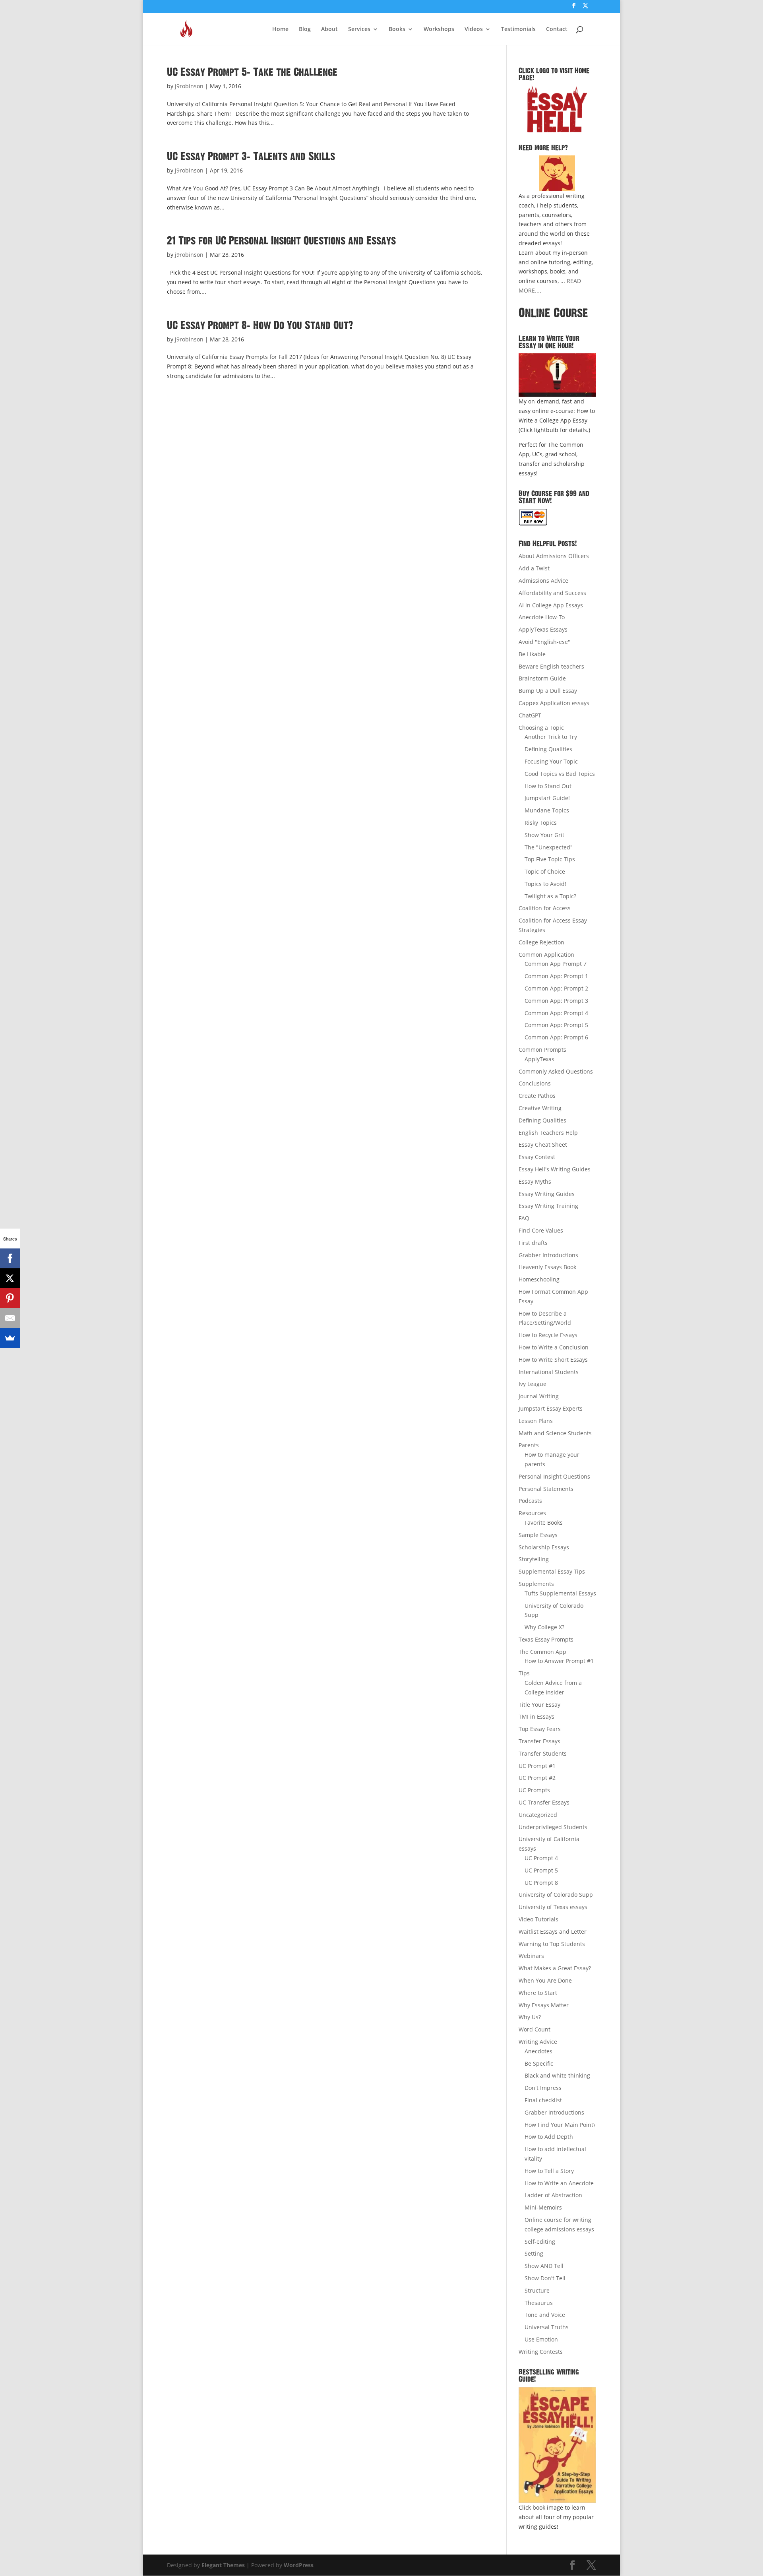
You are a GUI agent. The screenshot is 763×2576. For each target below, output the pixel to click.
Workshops (439, 29)
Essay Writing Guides (547, 1194)
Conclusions (535, 1083)
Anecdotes (538, 2051)
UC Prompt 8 (541, 1883)
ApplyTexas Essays (543, 629)
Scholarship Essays (544, 1547)
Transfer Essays (539, 1741)
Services (359, 29)
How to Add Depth (549, 2137)
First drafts (533, 1243)
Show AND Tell (544, 2266)
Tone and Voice (545, 2315)
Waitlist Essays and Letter (553, 1932)
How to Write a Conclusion (554, 1347)
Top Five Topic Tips (550, 859)
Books (397, 29)
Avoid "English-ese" (544, 642)
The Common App (542, 1652)
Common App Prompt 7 (556, 964)
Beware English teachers (551, 666)
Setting (534, 2253)
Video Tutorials (538, 1919)
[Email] (10, 1318)
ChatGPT (530, 715)
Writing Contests (541, 2352)
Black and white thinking (557, 2075)
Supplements (536, 1584)
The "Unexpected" (549, 847)
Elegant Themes (223, 2565)
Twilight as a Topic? (550, 896)
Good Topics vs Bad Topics (560, 774)
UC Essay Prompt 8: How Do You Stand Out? (260, 326)
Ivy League (533, 1384)
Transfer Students (543, 1753)
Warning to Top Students (552, 1944)
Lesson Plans (536, 1421)
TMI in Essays (536, 1716)
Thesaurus (539, 2303)
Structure (537, 2290)
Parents (529, 1445)
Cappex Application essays (554, 703)
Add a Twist (534, 568)
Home (280, 29)
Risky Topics (541, 823)
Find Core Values (541, 1230)
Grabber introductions (554, 2112)
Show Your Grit (544, 835)
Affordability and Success (552, 593)
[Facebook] (10, 1258)
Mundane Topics (547, 810)
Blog (305, 29)
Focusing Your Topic (551, 761)
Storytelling (534, 1559)
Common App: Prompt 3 (556, 1001)
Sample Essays (538, 1535)
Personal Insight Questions (554, 1476)
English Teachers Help (548, 1133)
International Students (549, 1372)
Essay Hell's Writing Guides (555, 1169)
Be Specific (539, 2063)
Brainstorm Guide (542, 678)
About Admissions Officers (554, 556)
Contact (557, 29)
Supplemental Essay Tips (552, 1571)
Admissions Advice (543, 581)
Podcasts (530, 1501)
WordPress (299, 2565)
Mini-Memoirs (543, 2207)
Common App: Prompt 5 (556, 1025)
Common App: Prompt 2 (556, 988)
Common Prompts (542, 1050)
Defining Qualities (548, 749)
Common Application (546, 955)
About (329, 29)
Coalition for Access (545, 908)
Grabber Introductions (548, 1255)
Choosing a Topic (541, 728)
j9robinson (189, 86)
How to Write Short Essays (553, 1360)
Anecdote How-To (542, 617)
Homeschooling (539, 1279)
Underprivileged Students (553, 1827)
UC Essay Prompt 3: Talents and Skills (251, 157)
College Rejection (541, 942)
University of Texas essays (553, 1907)
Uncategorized (538, 1815)
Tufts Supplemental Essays (560, 1593)
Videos (474, 29)
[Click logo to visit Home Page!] (557, 109)
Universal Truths (547, 2327)
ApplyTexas (539, 1059)
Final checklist (543, 2100)
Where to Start (538, 1993)
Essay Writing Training (548, 1206)
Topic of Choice (545, 871)
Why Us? (530, 2017)
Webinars (531, 1956)
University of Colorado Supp (556, 1895)
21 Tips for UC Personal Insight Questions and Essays (281, 241)
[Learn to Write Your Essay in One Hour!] (557, 375)
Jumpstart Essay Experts (551, 1408)
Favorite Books (544, 1523)
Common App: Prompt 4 (556, 1013)
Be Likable (532, 654)
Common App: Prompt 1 (556, 976)
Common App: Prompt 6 (556, 1037)
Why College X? (544, 1627)
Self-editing (540, 2242)
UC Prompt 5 (541, 1870)
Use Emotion (541, 2339)
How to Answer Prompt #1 (559, 1661)
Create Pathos (537, 1096)
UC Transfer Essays (544, 1802)
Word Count (534, 2029)
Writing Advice (538, 2042)
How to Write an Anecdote (559, 2183)
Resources (532, 1513)
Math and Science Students (555, 1433)
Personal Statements (546, 1489)
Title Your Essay (539, 1705)
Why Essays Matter (544, 2005)
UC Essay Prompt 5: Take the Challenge (252, 72)
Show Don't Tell (545, 2278)
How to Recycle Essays (548, 1335)
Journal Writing (539, 1396)
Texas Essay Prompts (546, 1639)
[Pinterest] (10, 1298)
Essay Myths (535, 1181)
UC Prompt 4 (541, 1858)
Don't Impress (543, 2088)
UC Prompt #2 (537, 1778)
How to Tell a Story (549, 2171)
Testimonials (518, 29)
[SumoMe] (10, 1338)
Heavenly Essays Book (547, 1267)
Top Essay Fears (540, 1729)
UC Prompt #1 (537, 1766)
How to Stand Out (548, 786)
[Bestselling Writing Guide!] (557, 2445)
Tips (524, 1673)
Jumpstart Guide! (547, 798)
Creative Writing (540, 1108)
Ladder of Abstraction (553, 2195)
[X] (10, 1278)
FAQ (524, 1218)
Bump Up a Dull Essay (548, 691)
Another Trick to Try (551, 737)
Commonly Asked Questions (556, 1071)
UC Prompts (534, 1790)
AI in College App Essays (551, 605)
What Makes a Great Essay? (555, 1968)
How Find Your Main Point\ (560, 2125)
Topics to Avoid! (545, 884)
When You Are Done (545, 1980)
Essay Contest (537, 1157)
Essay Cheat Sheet (543, 1145)
